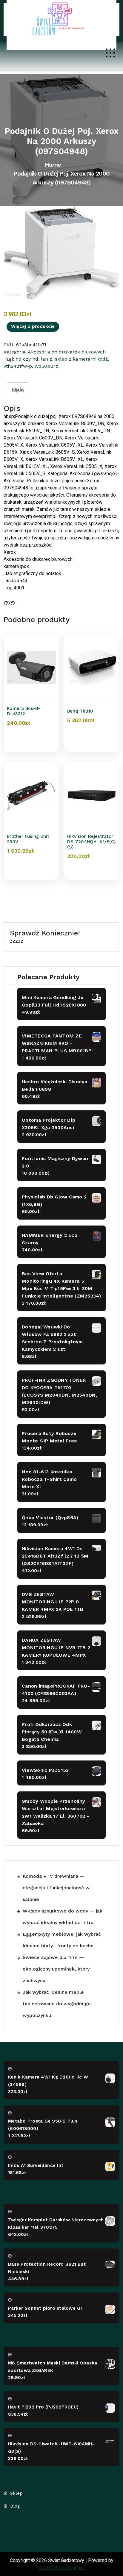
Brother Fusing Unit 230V (28, 839)
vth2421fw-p (18, 366)
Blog (15, 2506)
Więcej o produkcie (33, 326)
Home (53, 165)
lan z (47, 359)
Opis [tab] (18, 389)
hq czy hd (27, 359)
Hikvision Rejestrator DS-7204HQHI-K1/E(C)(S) (92, 842)
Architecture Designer (61, 2568)
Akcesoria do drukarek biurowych (67, 352)
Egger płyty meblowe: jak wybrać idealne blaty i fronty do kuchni (62, 1940)
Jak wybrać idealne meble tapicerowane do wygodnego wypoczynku (57, 2004)
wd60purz (46, 366)
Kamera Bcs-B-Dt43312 (23, 711)
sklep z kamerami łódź (82, 359)
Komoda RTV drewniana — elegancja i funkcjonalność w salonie (56, 1888)
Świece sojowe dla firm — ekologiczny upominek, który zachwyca (56, 1969)
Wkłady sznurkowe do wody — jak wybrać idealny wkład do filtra (63, 1917)
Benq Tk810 (80, 711)
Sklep (16, 2493)
